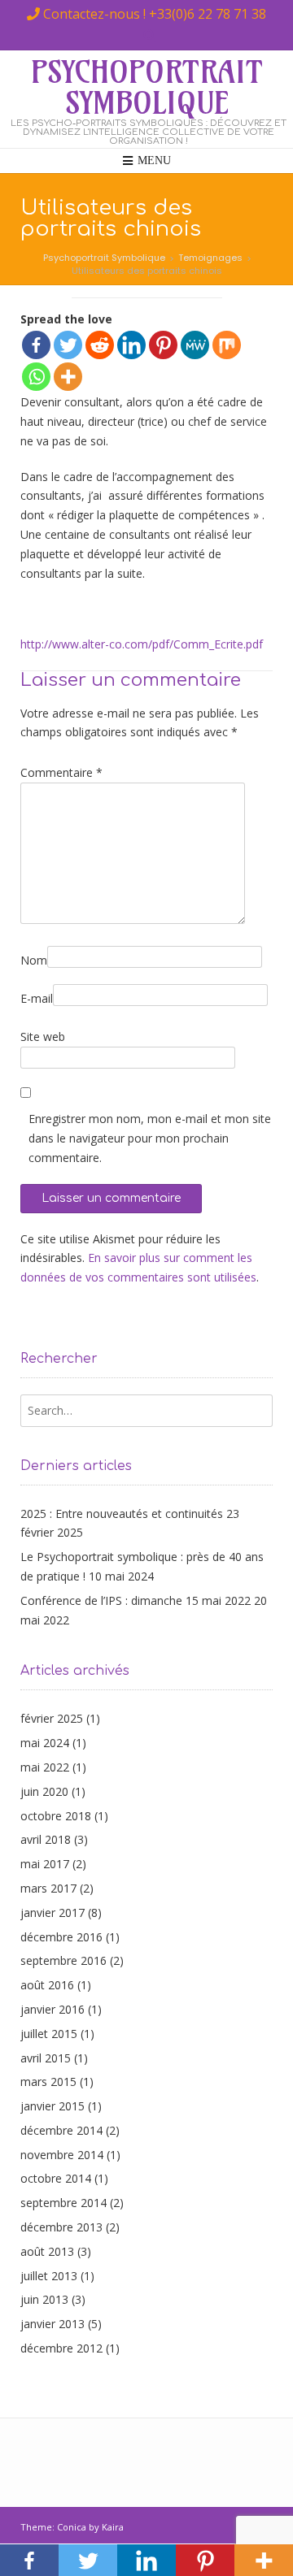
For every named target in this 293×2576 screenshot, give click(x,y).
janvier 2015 (52, 2106)
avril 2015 (46, 2058)
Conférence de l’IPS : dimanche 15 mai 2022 (136, 1600)
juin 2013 (44, 2299)
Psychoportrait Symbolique (147, 88)
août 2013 (47, 2251)
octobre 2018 (56, 1816)
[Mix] (227, 345)
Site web (43, 1036)
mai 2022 (45, 1767)
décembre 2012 (61, 2348)
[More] (68, 377)
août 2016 (47, 1985)
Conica (72, 2527)
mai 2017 (45, 1864)
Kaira (113, 2527)
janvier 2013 (52, 2324)
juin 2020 (44, 1791)
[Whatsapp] (36, 377)
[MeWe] (195, 345)
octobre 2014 (56, 2178)
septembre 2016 (63, 1960)
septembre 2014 (63, 2203)
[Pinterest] (163, 345)
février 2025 (52, 1718)
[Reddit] (100, 345)
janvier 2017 (52, 1912)
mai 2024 (45, 1743)
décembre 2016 (61, 1937)
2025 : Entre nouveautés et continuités (122, 1514)
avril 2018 (46, 1839)
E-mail (37, 998)
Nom (34, 960)
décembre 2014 (61, 2130)
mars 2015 (48, 2082)
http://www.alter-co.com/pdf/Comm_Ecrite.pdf (142, 644)
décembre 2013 (61, 2227)
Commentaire (61, 772)
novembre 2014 (62, 2155)
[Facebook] (36, 345)
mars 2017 (48, 1888)
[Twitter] (68, 345)
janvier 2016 (52, 2009)
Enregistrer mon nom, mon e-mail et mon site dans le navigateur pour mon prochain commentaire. (150, 1138)
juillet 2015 (49, 2034)
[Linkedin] (131, 345)
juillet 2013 (49, 2276)
